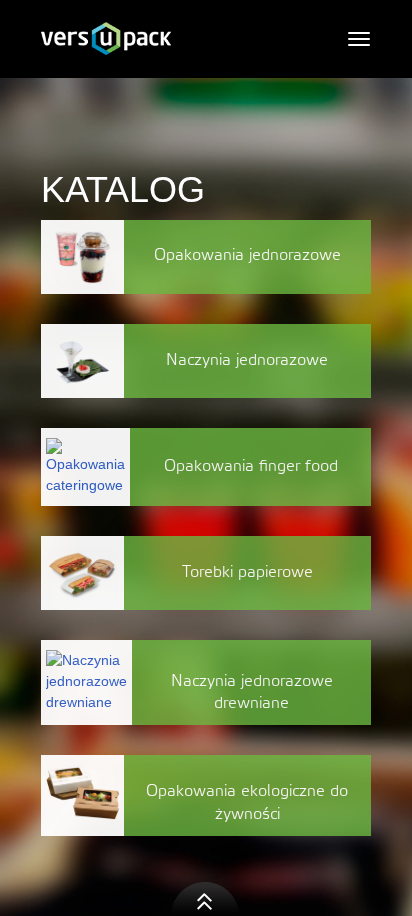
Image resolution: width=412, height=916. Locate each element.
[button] (206, 899)
